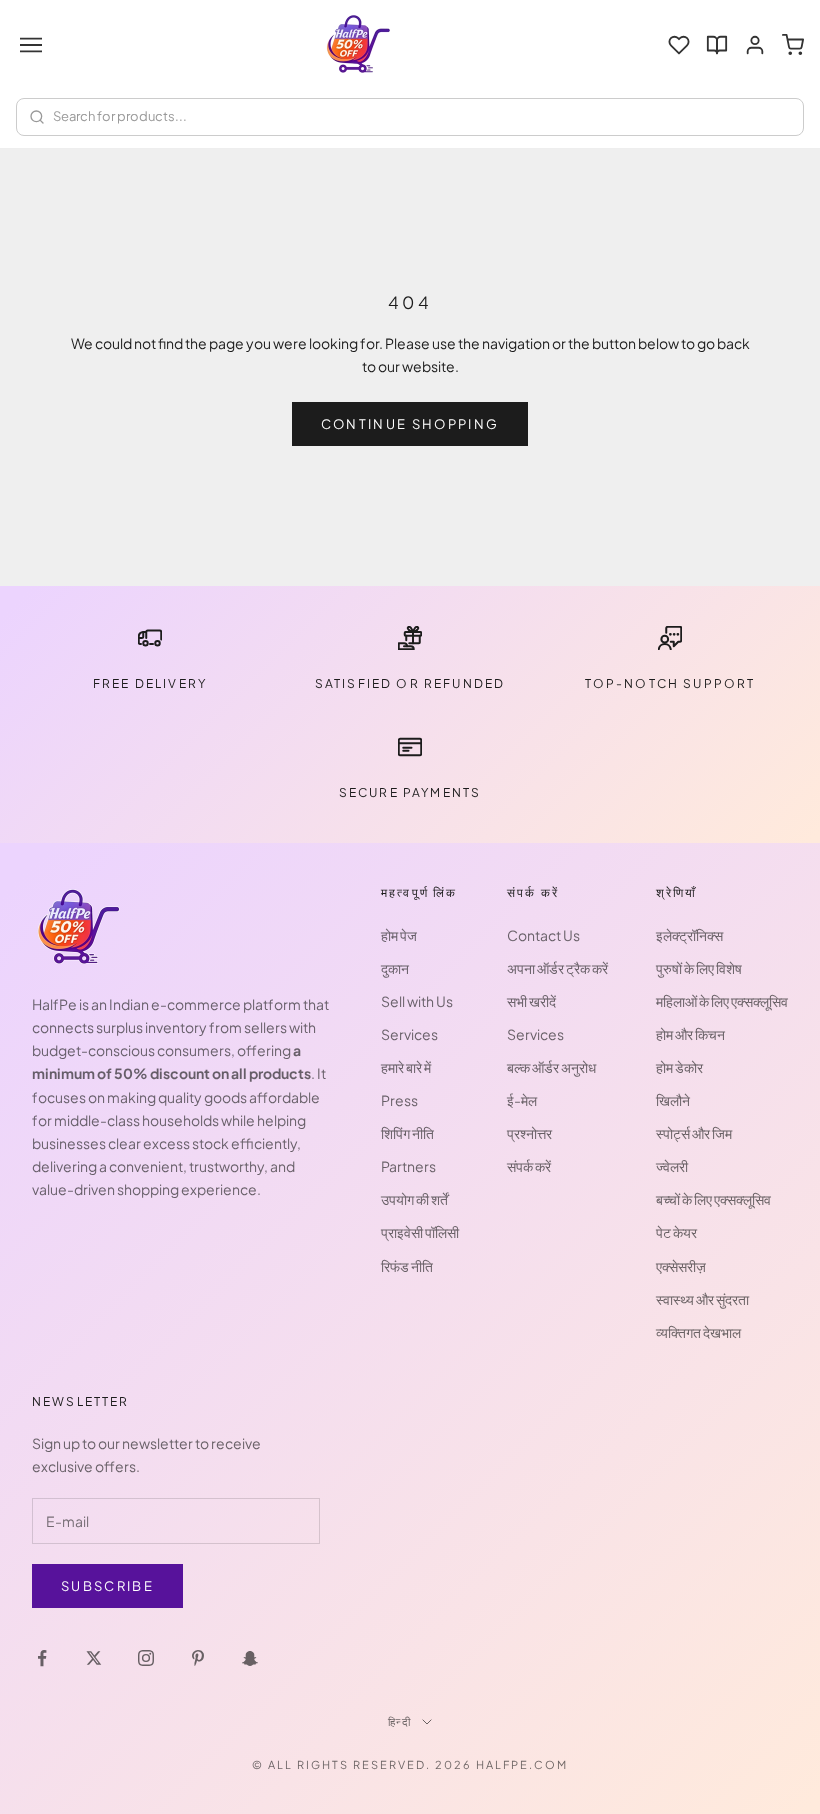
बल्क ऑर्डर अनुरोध (551, 1067)
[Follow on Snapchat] (250, 1658)
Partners (408, 1166)
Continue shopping (410, 424)
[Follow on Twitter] (94, 1658)
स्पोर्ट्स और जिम (694, 1133)
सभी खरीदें (531, 1001)
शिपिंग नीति (407, 1133)
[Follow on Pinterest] (198, 1658)
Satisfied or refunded (410, 683)
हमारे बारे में (406, 1067)
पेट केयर (676, 1232)
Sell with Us (417, 1001)
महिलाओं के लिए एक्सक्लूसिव (722, 1001)
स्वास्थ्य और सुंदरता (702, 1299)
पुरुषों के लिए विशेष (699, 968)
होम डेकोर (679, 1067)
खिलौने (673, 1100)
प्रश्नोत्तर (529, 1133)
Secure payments (410, 792)
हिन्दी (400, 1721)
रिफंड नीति (407, 1266)
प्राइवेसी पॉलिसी (420, 1232)
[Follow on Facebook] (42, 1658)
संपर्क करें (529, 1166)
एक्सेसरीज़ (681, 1266)
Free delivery (150, 683)
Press (399, 1100)
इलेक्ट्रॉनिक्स (689, 935)
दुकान (395, 968)
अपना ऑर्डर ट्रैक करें (557, 968)
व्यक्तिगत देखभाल (698, 1332)
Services (409, 1034)
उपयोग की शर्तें (414, 1199)
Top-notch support (670, 683)
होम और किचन (690, 1034)
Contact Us (543, 935)
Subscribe (107, 1586)
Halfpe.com (522, 1764)
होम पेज (399, 935)
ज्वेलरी (672, 1166)
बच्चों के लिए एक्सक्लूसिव (713, 1199)
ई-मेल (522, 1100)
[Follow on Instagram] (146, 1658)
